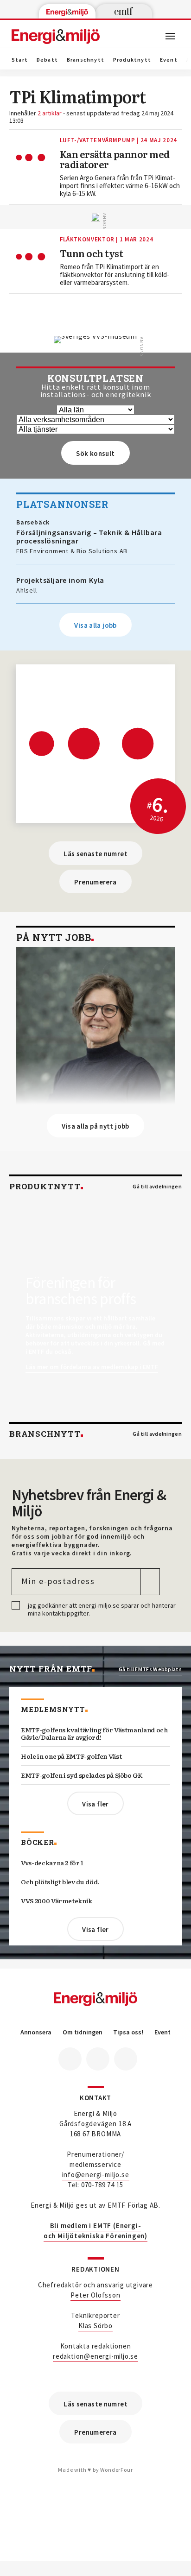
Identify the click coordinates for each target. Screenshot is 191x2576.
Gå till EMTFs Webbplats (150, 1669)
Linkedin (98, 2059)
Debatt (47, 60)
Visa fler (95, 1804)
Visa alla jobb (95, 625)
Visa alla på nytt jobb (95, 1126)
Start (20, 60)
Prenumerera (95, 882)
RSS (126, 2059)
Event (169, 60)
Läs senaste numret (95, 854)
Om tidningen (83, 2032)
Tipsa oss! (128, 2032)
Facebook (70, 2059)
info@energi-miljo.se (96, 2175)
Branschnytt (86, 60)
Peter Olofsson (95, 2295)
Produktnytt (132, 60)
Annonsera (36, 2032)
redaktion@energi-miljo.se (95, 2356)
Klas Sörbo (95, 2326)
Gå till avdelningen (157, 1187)
